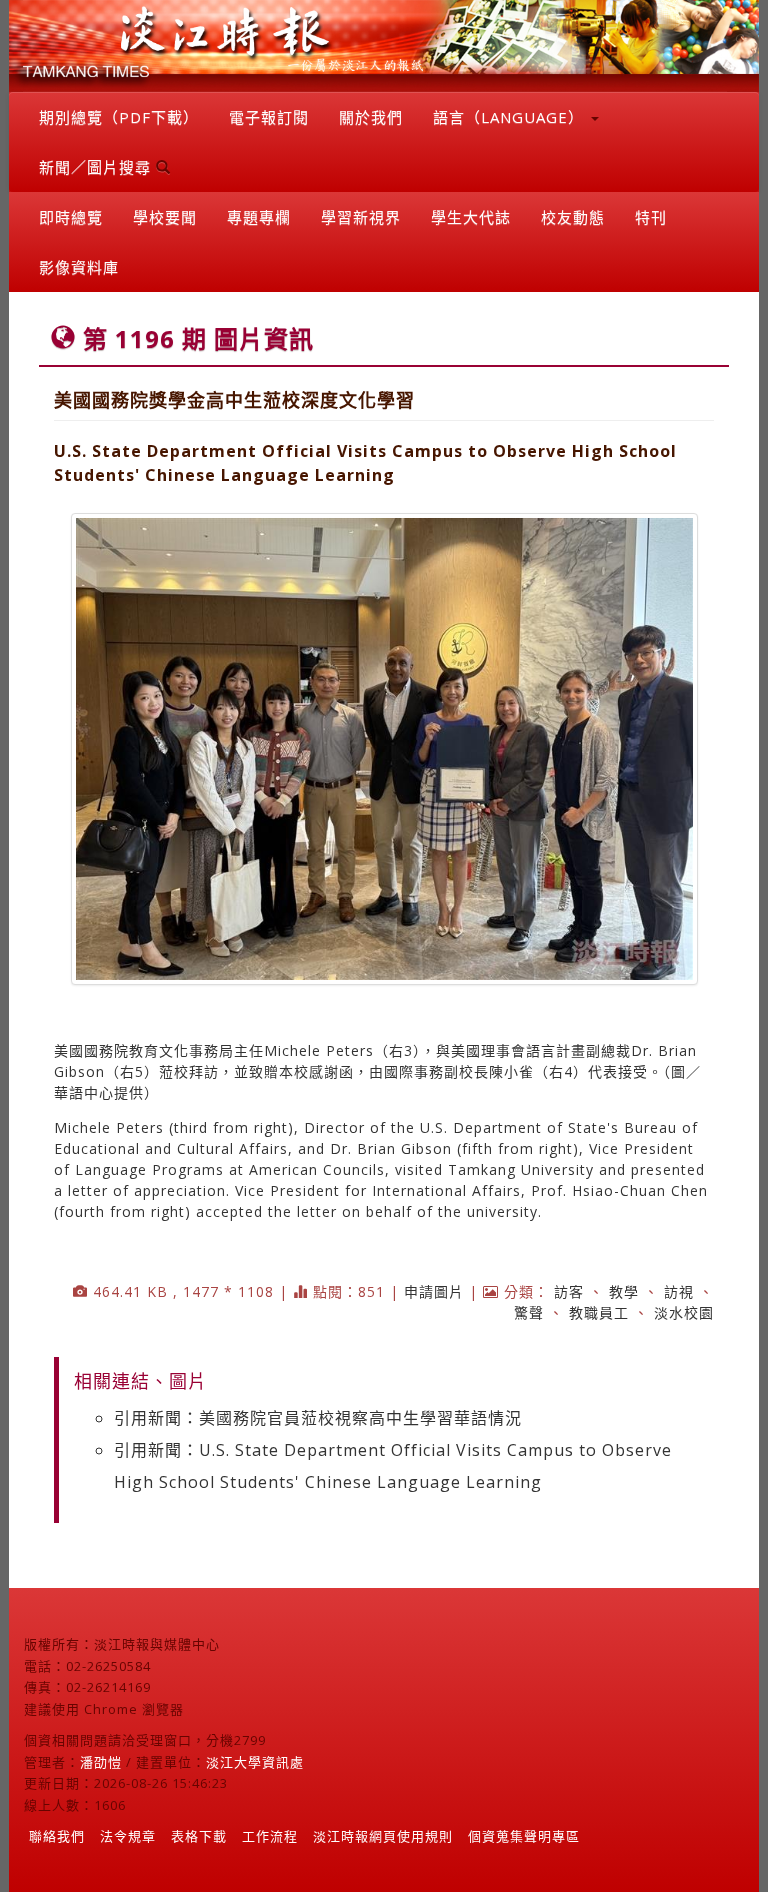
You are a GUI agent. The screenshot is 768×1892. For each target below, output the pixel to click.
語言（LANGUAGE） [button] (511, 117)
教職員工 (599, 1312)
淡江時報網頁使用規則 (383, 1836)
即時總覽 (71, 217)
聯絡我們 (57, 1836)
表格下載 (199, 1836)
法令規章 (128, 1836)
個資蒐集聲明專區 (524, 1836)
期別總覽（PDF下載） (119, 117)
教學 (624, 1291)
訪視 (679, 1291)
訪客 (569, 1291)
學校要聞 (165, 217)
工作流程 (270, 1836)
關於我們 (371, 117)
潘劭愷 (101, 1762)
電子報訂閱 (269, 117)
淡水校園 (684, 1312)
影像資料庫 (79, 267)
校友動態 (573, 217)
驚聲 (529, 1312)
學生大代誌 (471, 217)
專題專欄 (259, 217)
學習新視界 (361, 217)
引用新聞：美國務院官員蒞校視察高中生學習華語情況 (318, 1418)
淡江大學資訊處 (255, 1762)
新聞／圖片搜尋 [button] (97, 167)
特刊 (651, 217)
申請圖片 (434, 1291)
